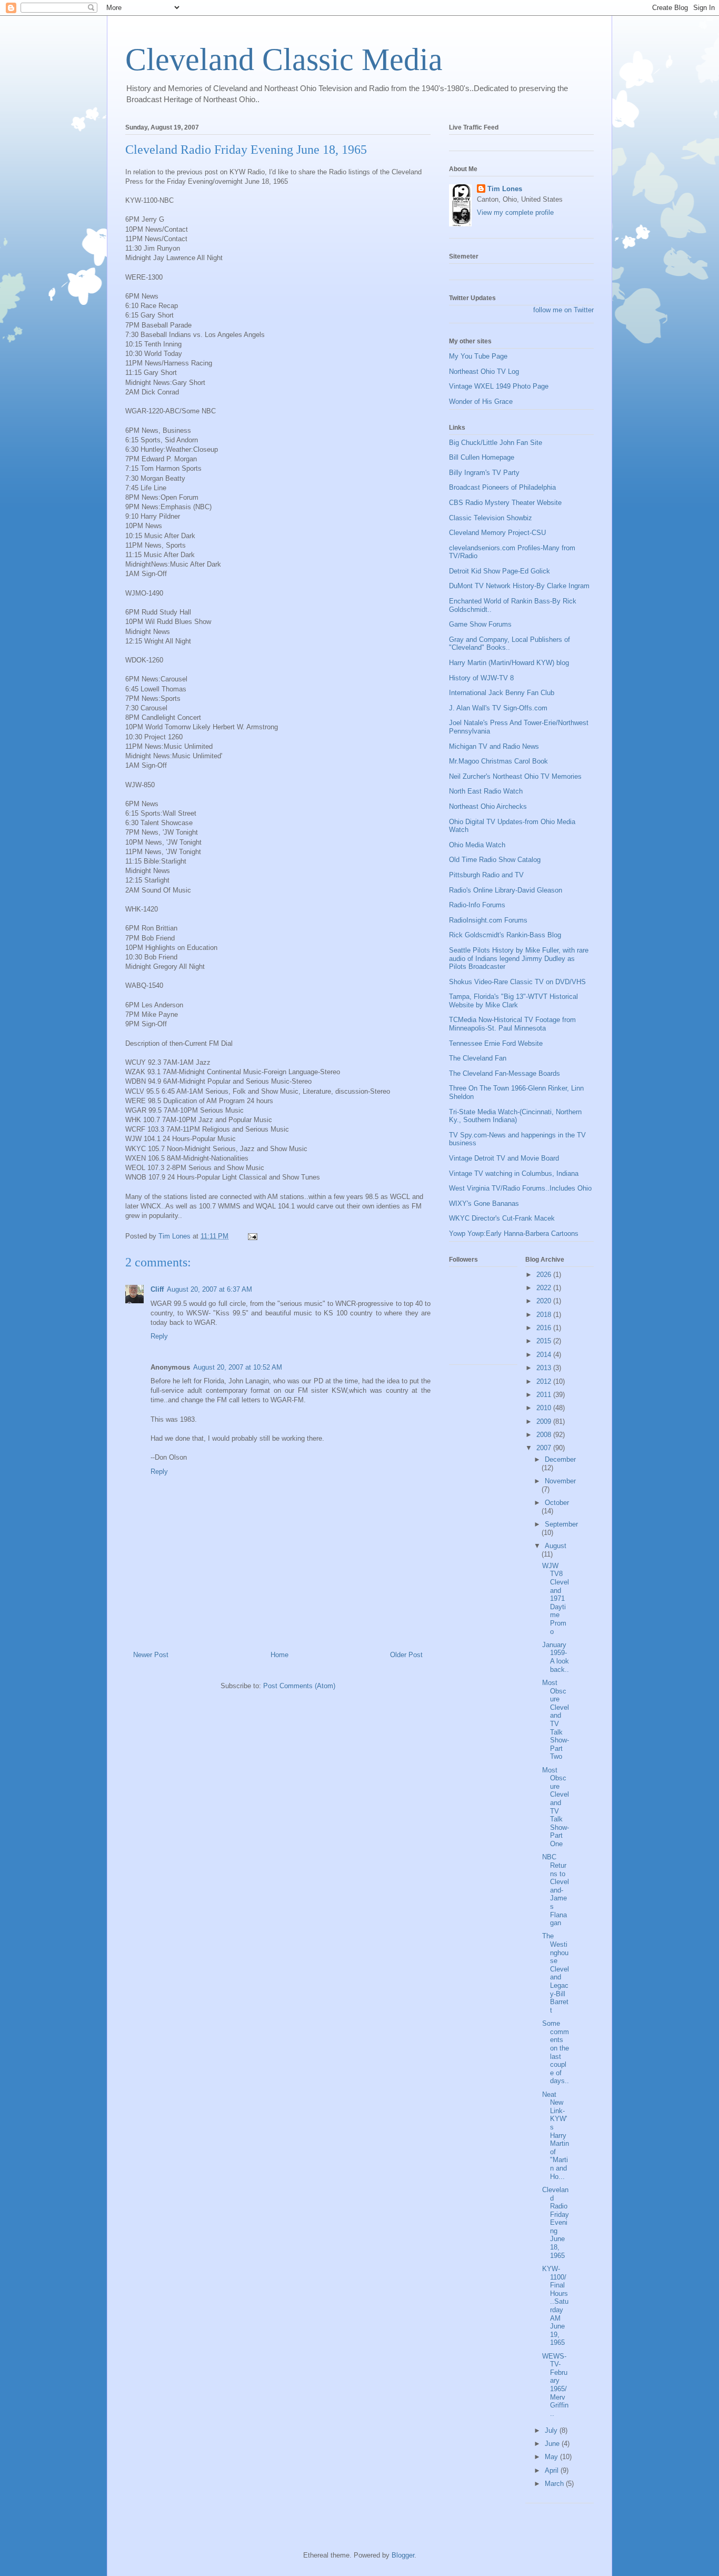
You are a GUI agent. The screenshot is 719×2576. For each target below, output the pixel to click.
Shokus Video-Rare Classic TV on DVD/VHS (517, 982)
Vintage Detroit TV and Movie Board (504, 1158)
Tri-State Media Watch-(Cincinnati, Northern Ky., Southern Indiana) (515, 1116)
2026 (545, 1275)
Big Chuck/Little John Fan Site (496, 443)
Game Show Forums (480, 624)
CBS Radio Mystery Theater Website (505, 503)
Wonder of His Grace (481, 402)
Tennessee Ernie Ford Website (496, 1043)
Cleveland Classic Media (284, 60)
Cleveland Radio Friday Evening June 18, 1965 (556, 2223)
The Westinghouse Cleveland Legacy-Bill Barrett (556, 1973)
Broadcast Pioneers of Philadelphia (502, 487)
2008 (545, 1435)
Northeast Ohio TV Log (484, 371)
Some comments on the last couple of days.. (556, 2052)
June (553, 2444)
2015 (545, 1341)
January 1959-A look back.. (556, 1657)
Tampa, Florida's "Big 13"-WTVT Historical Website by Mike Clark (513, 1001)
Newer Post (151, 1655)
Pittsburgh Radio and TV (486, 875)
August (556, 1546)
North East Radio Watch (486, 791)
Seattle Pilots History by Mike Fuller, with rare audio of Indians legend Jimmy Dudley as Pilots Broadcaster (519, 958)
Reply (159, 1336)
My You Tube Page (478, 356)
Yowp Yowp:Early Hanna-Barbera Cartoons (514, 1233)
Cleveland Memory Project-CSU (497, 533)
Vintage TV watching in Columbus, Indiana (514, 1173)
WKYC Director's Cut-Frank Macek (502, 1218)
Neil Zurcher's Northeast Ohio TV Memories (515, 776)
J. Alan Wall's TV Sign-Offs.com (498, 708)
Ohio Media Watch (477, 845)
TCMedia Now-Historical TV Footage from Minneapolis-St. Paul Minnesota (512, 1024)
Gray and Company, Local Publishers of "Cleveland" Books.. (510, 644)
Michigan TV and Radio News (494, 746)
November (560, 1481)
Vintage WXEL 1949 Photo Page (499, 386)
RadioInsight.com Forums (488, 920)
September (561, 1524)
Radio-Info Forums (477, 905)
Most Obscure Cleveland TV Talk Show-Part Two (556, 1720)
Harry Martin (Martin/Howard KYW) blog (509, 663)
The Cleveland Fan (478, 1058)
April (553, 2470)
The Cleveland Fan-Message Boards (505, 1073)
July (552, 2430)
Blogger (403, 2555)
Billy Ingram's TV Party (484, 473)
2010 (545, 1408)
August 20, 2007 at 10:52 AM (238, 1367)
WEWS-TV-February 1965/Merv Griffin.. (555, 2385)
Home (279, 1655)
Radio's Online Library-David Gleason (506, 890)
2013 (545, 1368)
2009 (545, 1421)
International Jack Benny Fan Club (502, 693)
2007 (545, 1448)
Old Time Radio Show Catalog (495, 860)
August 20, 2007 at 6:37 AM (209, 1289)
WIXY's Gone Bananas (484, 1203)
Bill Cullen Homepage (482, 457)
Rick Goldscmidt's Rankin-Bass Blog (505, 935)
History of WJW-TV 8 (481, 678)
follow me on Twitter (563, 310)
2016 (545, 1328)
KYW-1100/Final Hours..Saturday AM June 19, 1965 (555, 2306)
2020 (545, 1301)
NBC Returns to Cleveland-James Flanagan (556, 1890)
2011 (545, 1395)
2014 (545, 1355)
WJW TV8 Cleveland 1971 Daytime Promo (556, 1599)
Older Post (406, 1655)
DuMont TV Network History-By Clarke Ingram (519, 586)
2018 (545, 1315)
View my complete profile (515, 212)
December (560, 1459)
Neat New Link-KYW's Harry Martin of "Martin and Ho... (556, 2136)
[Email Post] (252, 1236)
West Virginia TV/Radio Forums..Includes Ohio (520, 1188)
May (552, 2457)
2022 (545, 1288)
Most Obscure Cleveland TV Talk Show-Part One (556, 1807)
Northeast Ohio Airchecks (488, 806)
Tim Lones (505, 189)
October (557, 1503)
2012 (545, 1381)
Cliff (157, 1289)
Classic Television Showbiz (491, 518)
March (555, 2484)
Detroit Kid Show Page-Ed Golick (500, 571)
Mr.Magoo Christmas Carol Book (498, 761)
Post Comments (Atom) (299, 1686)
